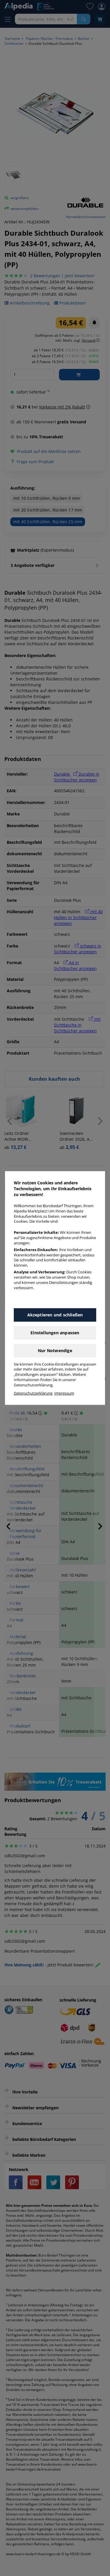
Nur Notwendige (55, 1351)
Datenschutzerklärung (33, 1393)
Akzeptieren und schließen (55, 1315)
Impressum (64, 1393)
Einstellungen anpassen (55, 1333)
